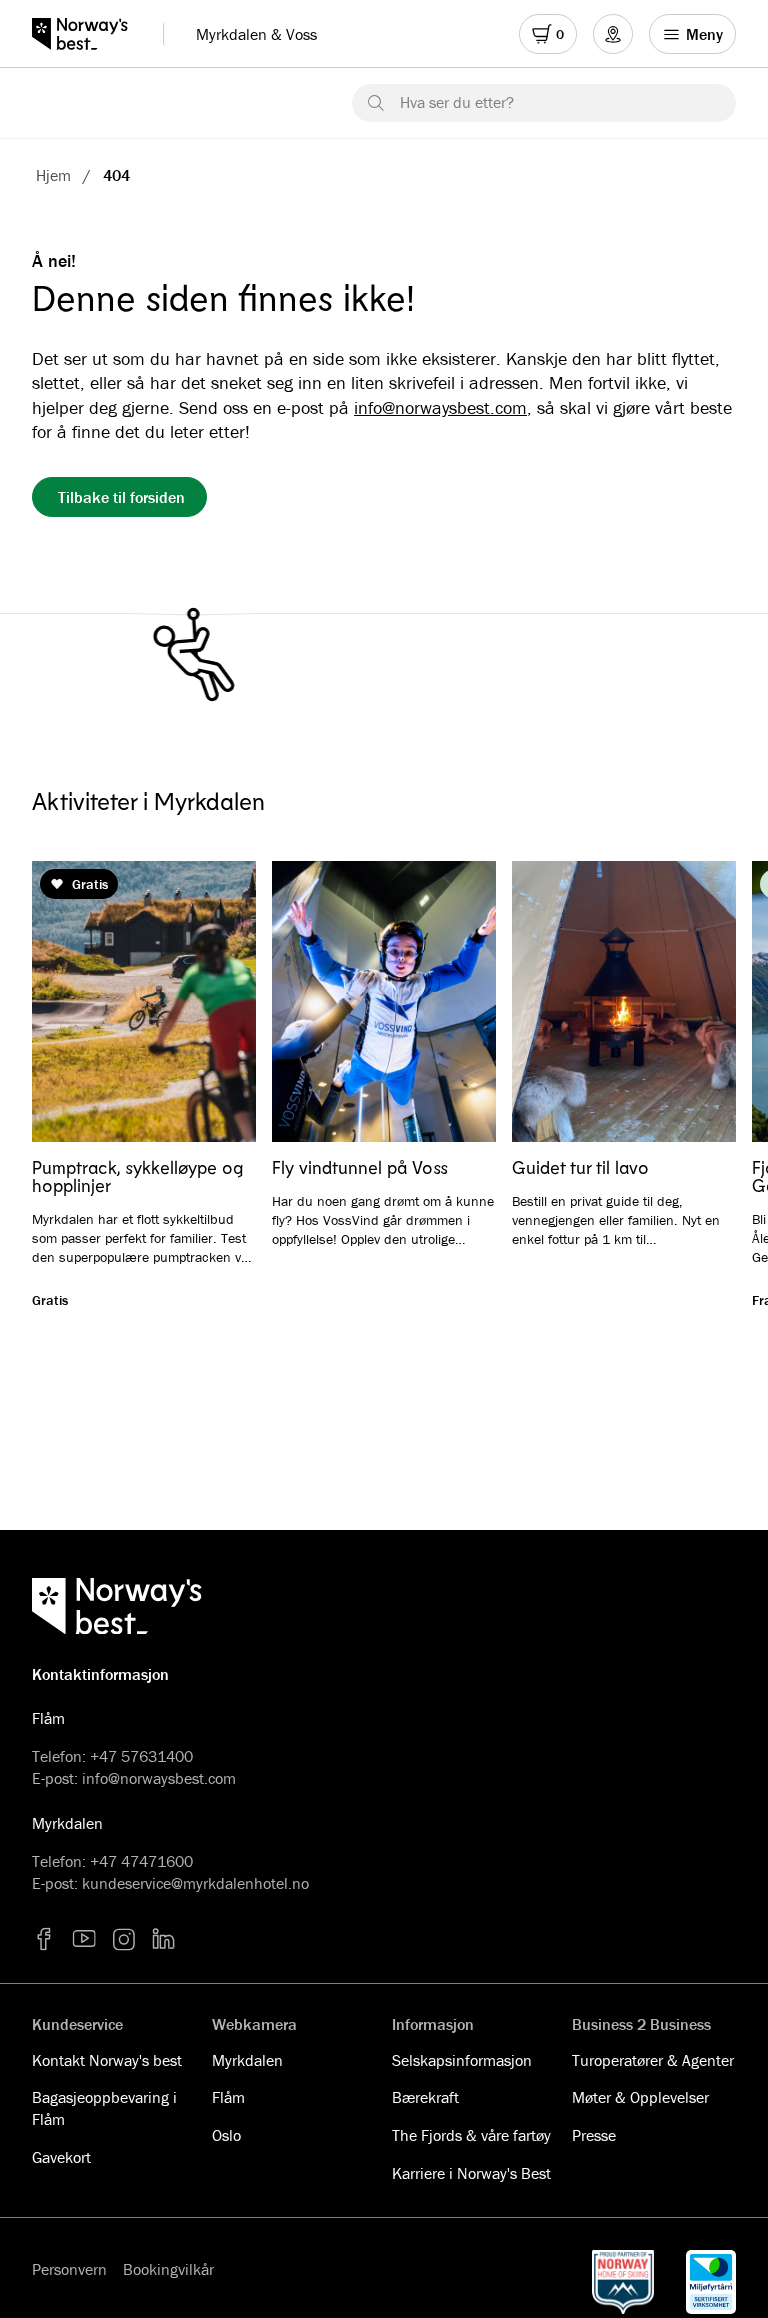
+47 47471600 (141, 1861)
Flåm (228, 2097)
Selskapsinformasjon (462, 2060)
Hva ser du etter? (457, 102)
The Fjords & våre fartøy (471, 2135)
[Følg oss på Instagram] (124, 1939)
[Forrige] (76, 1003)
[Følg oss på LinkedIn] (164, 1939)
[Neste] (692, 1003)
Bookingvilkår (168, 2269)
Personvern (69, 2269)
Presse (594, 2135)
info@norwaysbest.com (440, 407)
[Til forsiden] (89, 34)
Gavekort (61, 2157)
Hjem (53, 175)
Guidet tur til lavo (580, 1167)
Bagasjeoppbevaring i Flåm (104, 2108)
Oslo (226, 2135)
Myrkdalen (247, 2060)
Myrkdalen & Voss (256, 34)
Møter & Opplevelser (640, 2097)
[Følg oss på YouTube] (84, 1939)
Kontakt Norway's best (107, 2060)
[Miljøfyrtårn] (711, 2282)
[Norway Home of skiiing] (623, 2282)
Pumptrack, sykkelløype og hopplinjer (137, 1176)
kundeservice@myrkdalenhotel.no (195, 1883)
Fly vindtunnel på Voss (360, 1167)
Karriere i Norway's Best (471, 2173)
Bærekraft (425, 2097)
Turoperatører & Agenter (653, 2060)
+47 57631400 (141, 1756)
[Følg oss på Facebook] (44, 1939)
